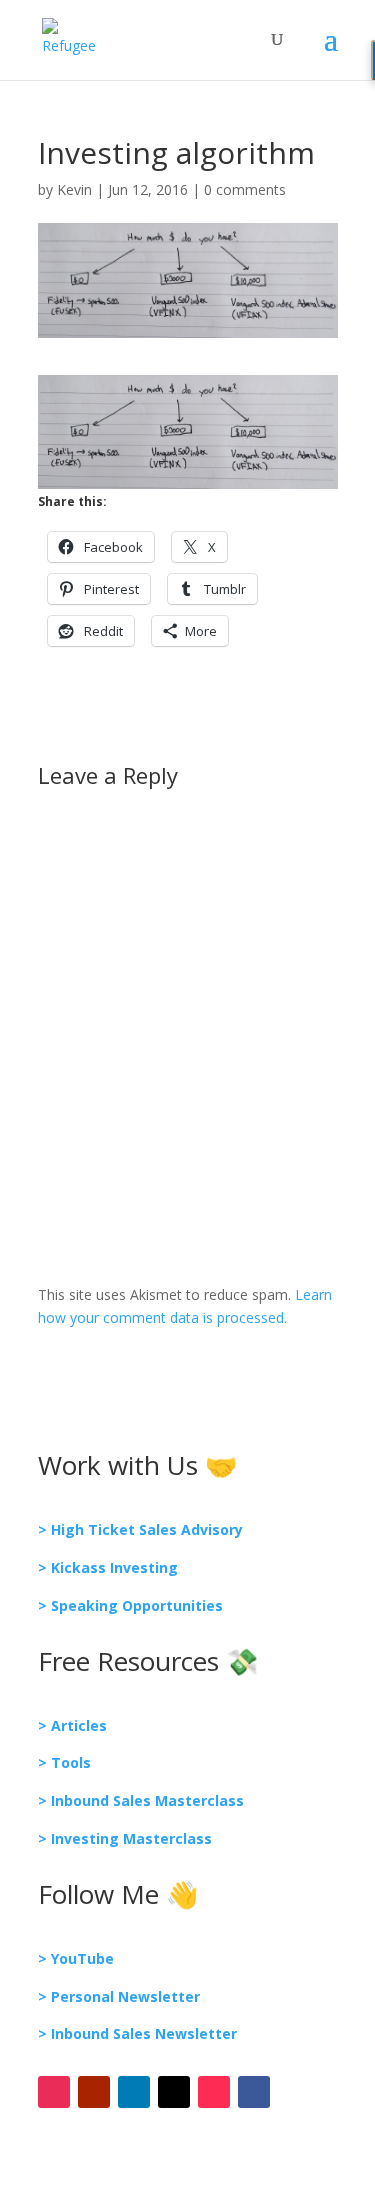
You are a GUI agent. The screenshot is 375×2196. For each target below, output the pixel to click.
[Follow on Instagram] (54, 2092)
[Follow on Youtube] (94, 2092)
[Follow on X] (174, 2092)
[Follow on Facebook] (254, 2092)
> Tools (64, 1762)
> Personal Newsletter (119, 1996)
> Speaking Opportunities (130, 1605)
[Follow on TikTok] (214, 2092)
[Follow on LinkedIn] (134, 2092)
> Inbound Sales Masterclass (141, 1800)
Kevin (74, 189)
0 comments (245, 189)
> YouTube (76, 1958)
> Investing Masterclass (125, 1838)
